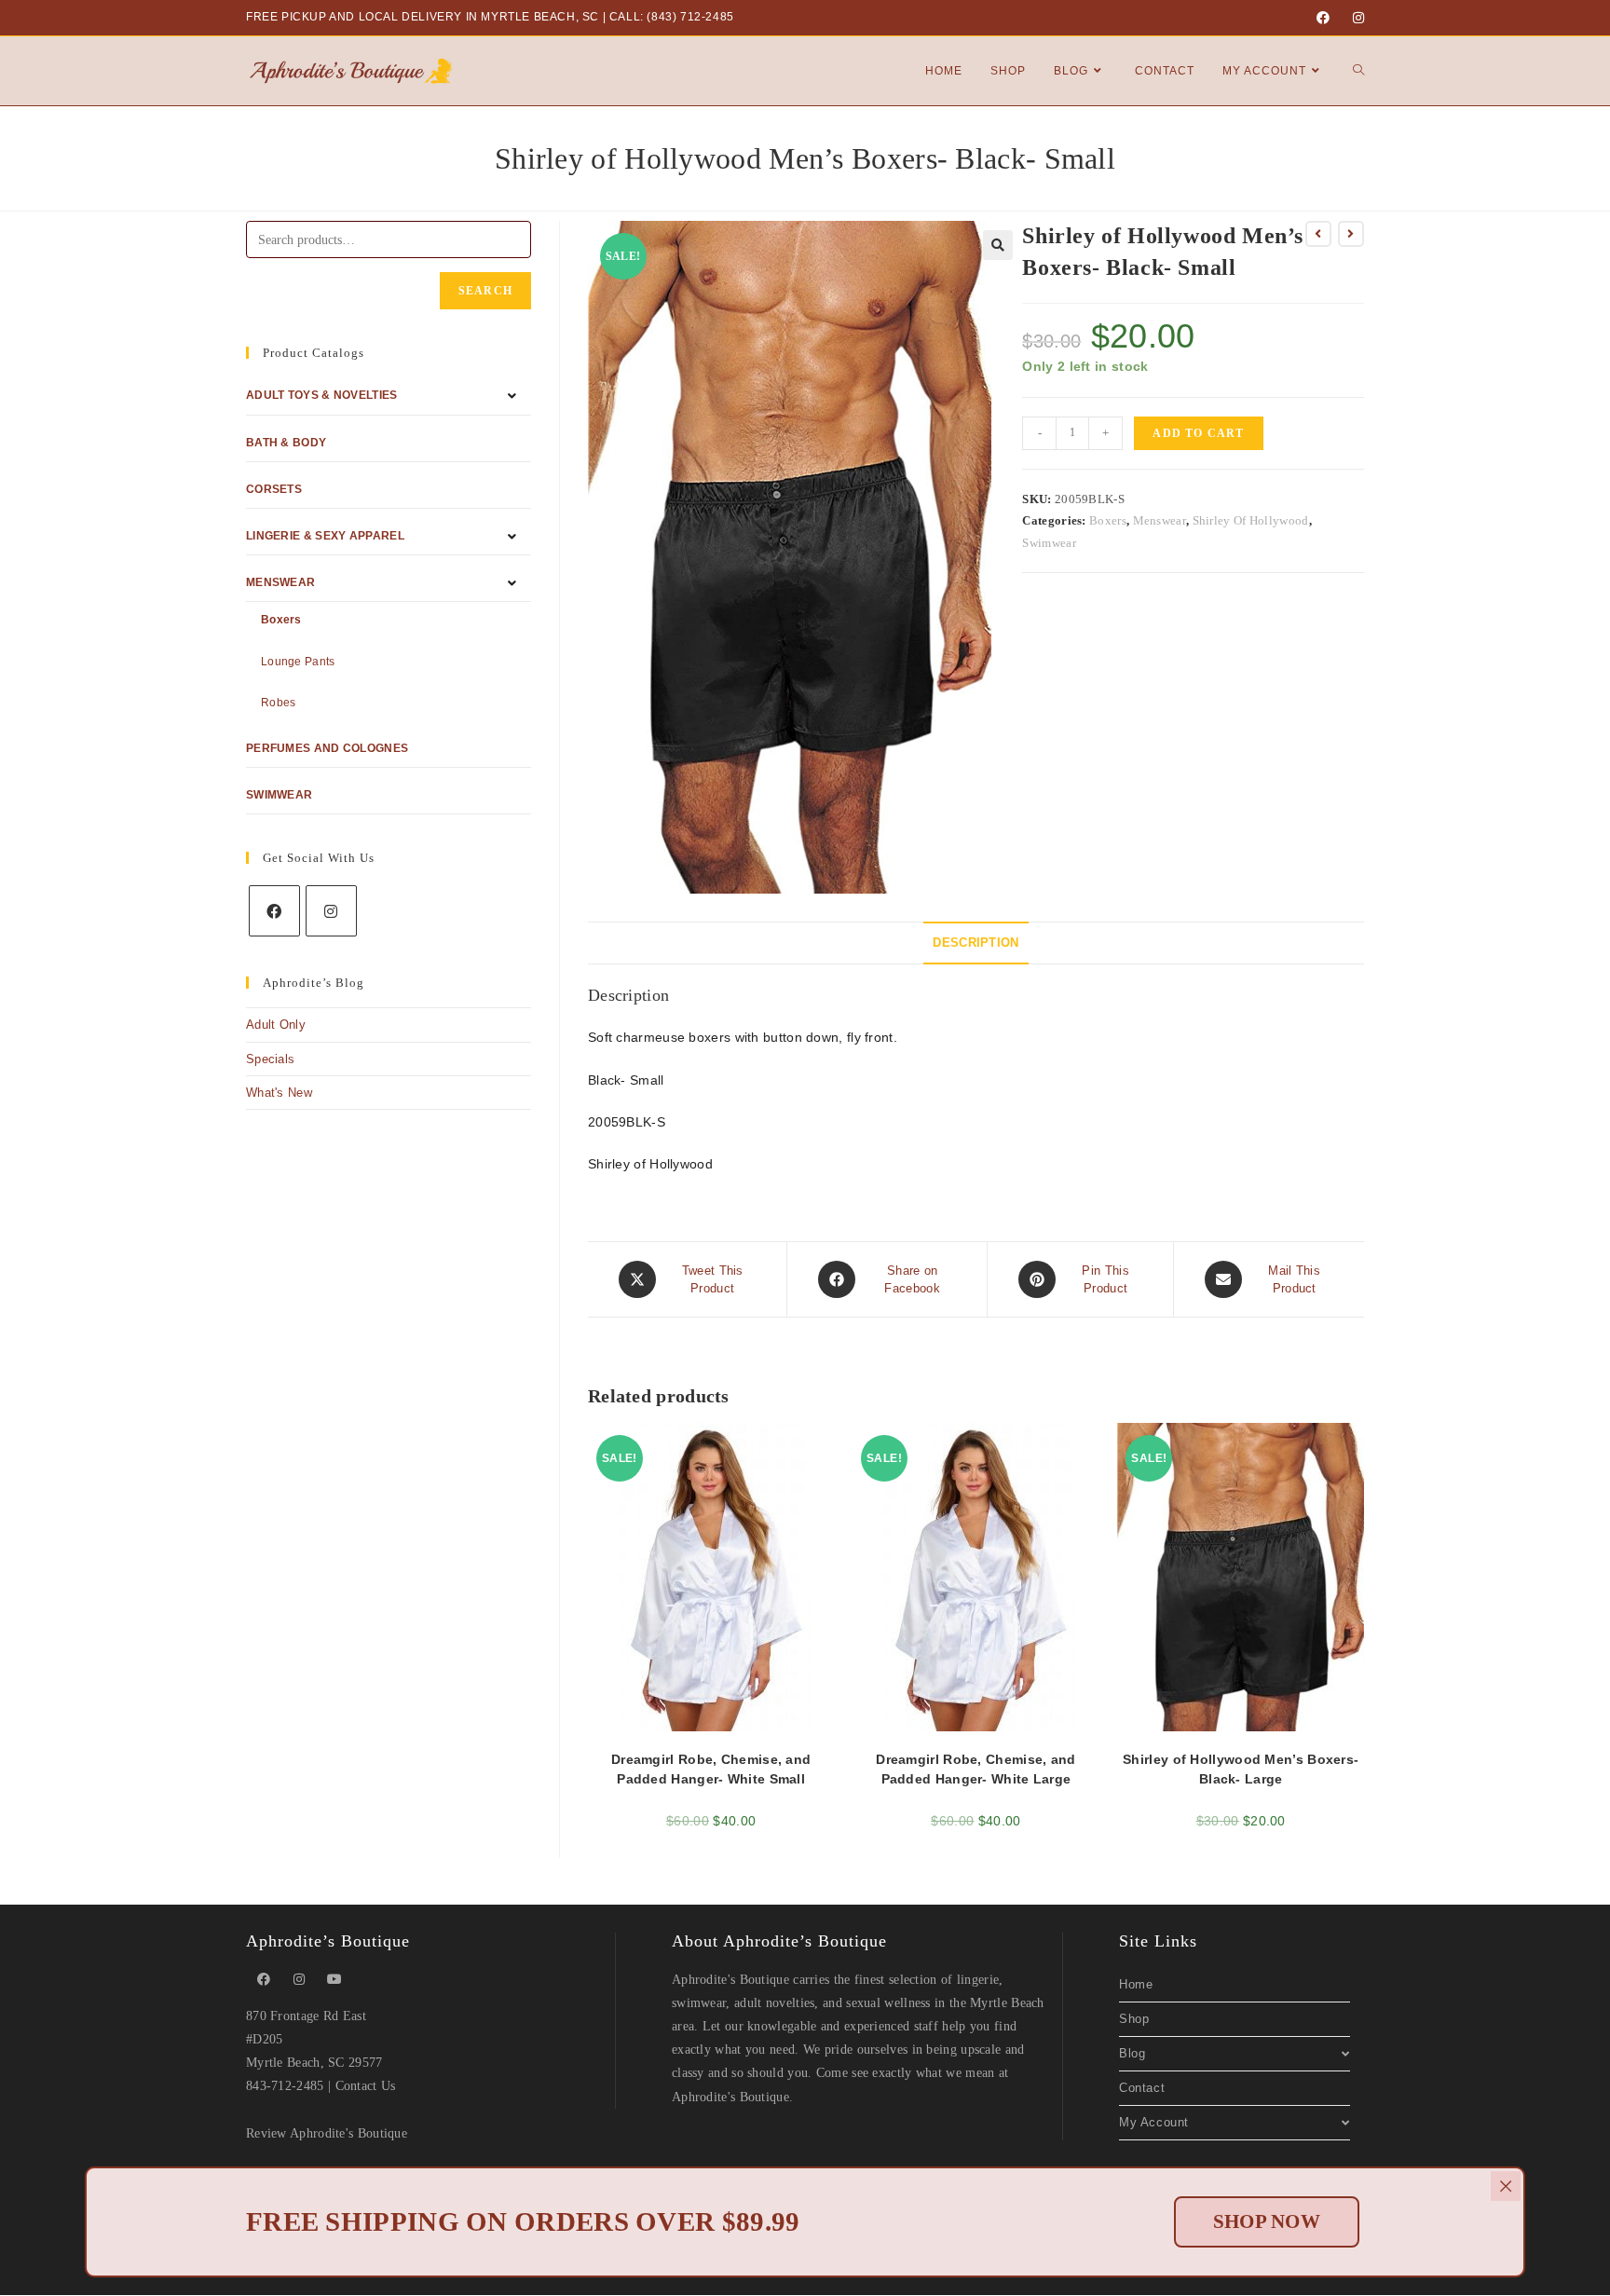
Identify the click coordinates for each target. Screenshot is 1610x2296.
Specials (270, 1059)
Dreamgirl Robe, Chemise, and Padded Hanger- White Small (711, 1769)
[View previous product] (1318, 234)
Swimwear (1049, 543)
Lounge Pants (298, 662)
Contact (1142, 2088)
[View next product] (1351, 234)
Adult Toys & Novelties (322, 395)
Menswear (1160, 520)
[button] (998, 245)
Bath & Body (286, 443)
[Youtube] (334, 1980)
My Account (1154, 2122)
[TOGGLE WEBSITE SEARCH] (1358, 71)
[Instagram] (1356, 18)
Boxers (1108, 520)
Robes (279, 703)
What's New (279, 1093)
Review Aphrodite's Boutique (327, 2133)
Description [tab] (976, 943)
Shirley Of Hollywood (1251, 520)
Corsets (274, 489)
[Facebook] (1323, 18)
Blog (1132, 2053)
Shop (1134, 2019)
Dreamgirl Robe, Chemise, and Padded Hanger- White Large (976, 1769)
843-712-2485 (285, 2086)
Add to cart (1198, 433)
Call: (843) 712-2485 (672, 17)
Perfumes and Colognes (327, 748)
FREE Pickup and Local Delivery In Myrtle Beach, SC (423, 17)
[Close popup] (1506, 2186)
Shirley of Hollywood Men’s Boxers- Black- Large (1241, 1769)
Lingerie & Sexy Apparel (325, 536)
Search (485, 291)
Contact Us (366, 2086)
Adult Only (276, 1025)
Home (1136, 1984)
